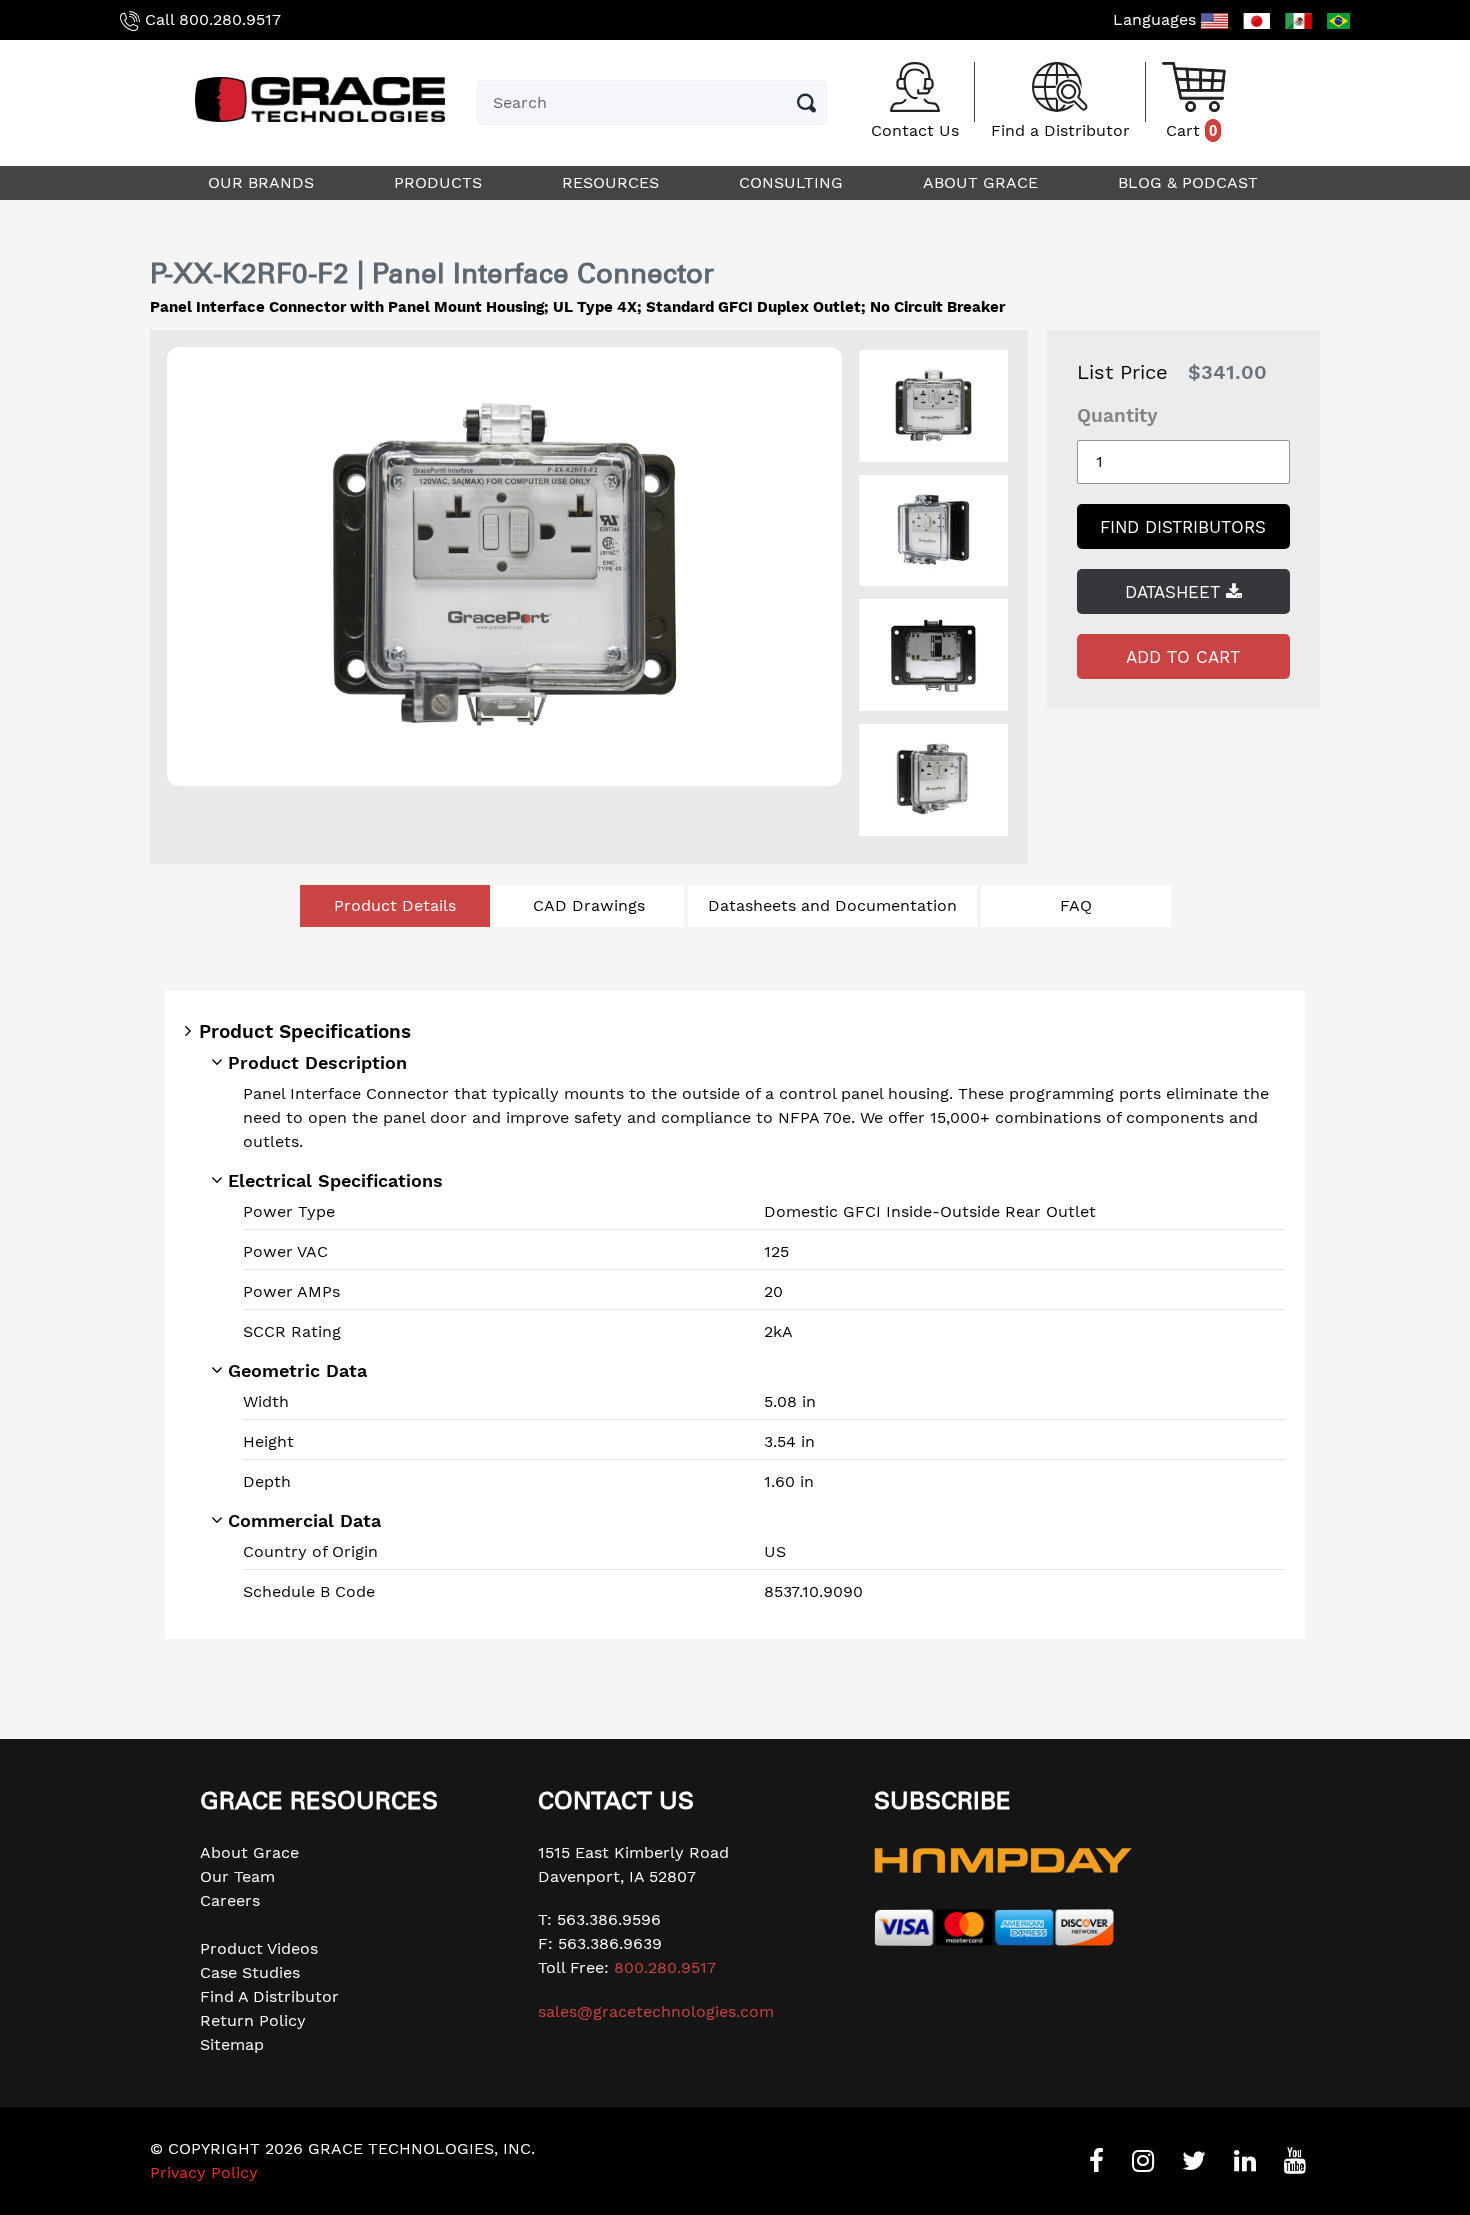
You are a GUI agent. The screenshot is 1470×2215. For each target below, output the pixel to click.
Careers (230, 1900)
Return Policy (253, 2020)
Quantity (1117, 415)
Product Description (317, 1062)
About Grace (249, 1852)
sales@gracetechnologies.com (656, 2011)
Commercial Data (304, 1520)
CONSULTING (793, 182)
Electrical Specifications (335, 1180)
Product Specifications (305, 1031)
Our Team (237, 1876)
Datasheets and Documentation (832, 905)
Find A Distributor (269, 1996)
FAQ (1076, 905)
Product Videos (259, 1948)
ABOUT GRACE (983, 182)
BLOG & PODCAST (1190, 182)
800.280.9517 (230, 19)
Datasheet (1175, 592)
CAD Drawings (589, 905)
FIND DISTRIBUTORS (1183, 527)
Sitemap (232, 2044)
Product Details (395, 905)
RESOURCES (613, 182)
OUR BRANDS (263, 182)
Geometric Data (297, 1370)
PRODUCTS (440, 182)
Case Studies (250, 1972)
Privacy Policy (204, 2172)
